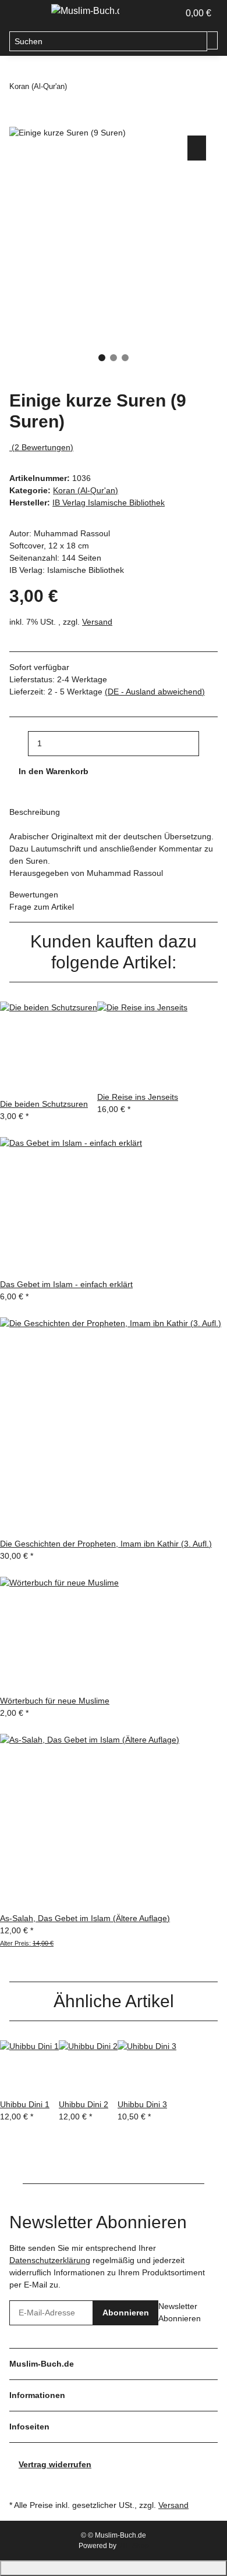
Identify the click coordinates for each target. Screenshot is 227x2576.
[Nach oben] (114, 2568)
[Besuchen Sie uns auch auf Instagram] (19, 2484)
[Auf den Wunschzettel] (197, 148)
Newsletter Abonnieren (180, 2312)
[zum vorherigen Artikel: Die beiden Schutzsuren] (76, 87)
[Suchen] (212, 40)
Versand (97, 622)
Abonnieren (126, 2313)
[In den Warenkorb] (19, 120)
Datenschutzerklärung (50, 2260)
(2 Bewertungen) (42, 447)
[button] (157, 13)
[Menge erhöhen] (208, 744)
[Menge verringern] (19, 744)
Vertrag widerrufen (55, 2464)
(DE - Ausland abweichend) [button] (155, 692)
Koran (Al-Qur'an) (86, 490)
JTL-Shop (134, 2546)
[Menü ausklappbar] (24, 13)
